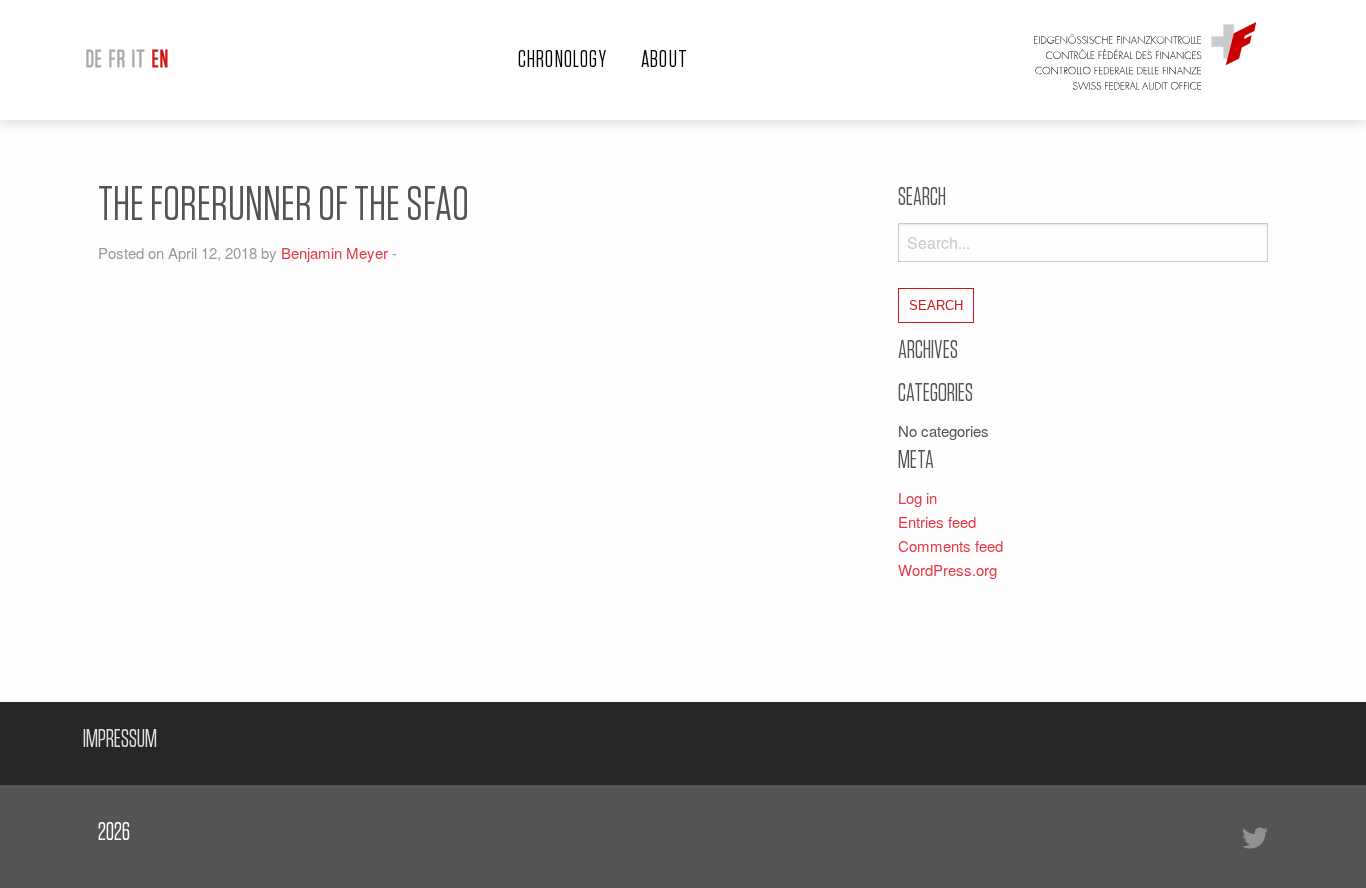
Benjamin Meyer (334, 252)
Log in (917, 497)
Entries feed (937, 521)
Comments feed (950, 545)
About (664, 60)
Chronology (562, 60)
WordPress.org (947, 569)
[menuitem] (94, 60)
